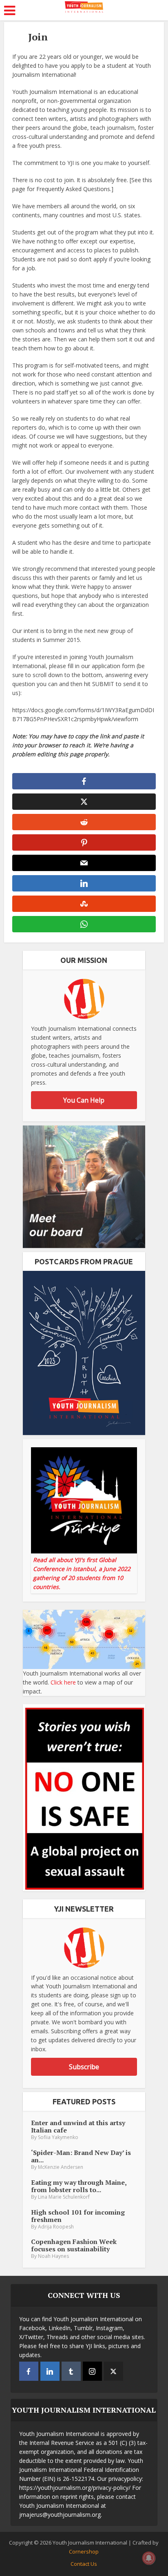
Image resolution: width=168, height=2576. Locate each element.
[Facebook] (29, 2371)
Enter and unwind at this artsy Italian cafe (78, 2126)
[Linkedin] (50, 2371)
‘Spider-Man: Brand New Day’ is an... (81, 2156)
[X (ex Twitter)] (114, 2371)
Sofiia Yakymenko (58, 2137)
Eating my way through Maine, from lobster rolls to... (79, 2186)
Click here (63, 1682)
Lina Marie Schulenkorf (64, 2197)
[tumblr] (71, 2371)
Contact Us (84, 2564)
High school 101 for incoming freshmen (78, 2216)
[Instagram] (92, 2371)
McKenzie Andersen (61, 2167)
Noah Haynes (53, 2256)
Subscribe (84, 2067)
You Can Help (84, 1100)
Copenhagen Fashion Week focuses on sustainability (74, 2245)
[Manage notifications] (149, 2558)
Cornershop (84, 2551)
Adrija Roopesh (56, 2227)
